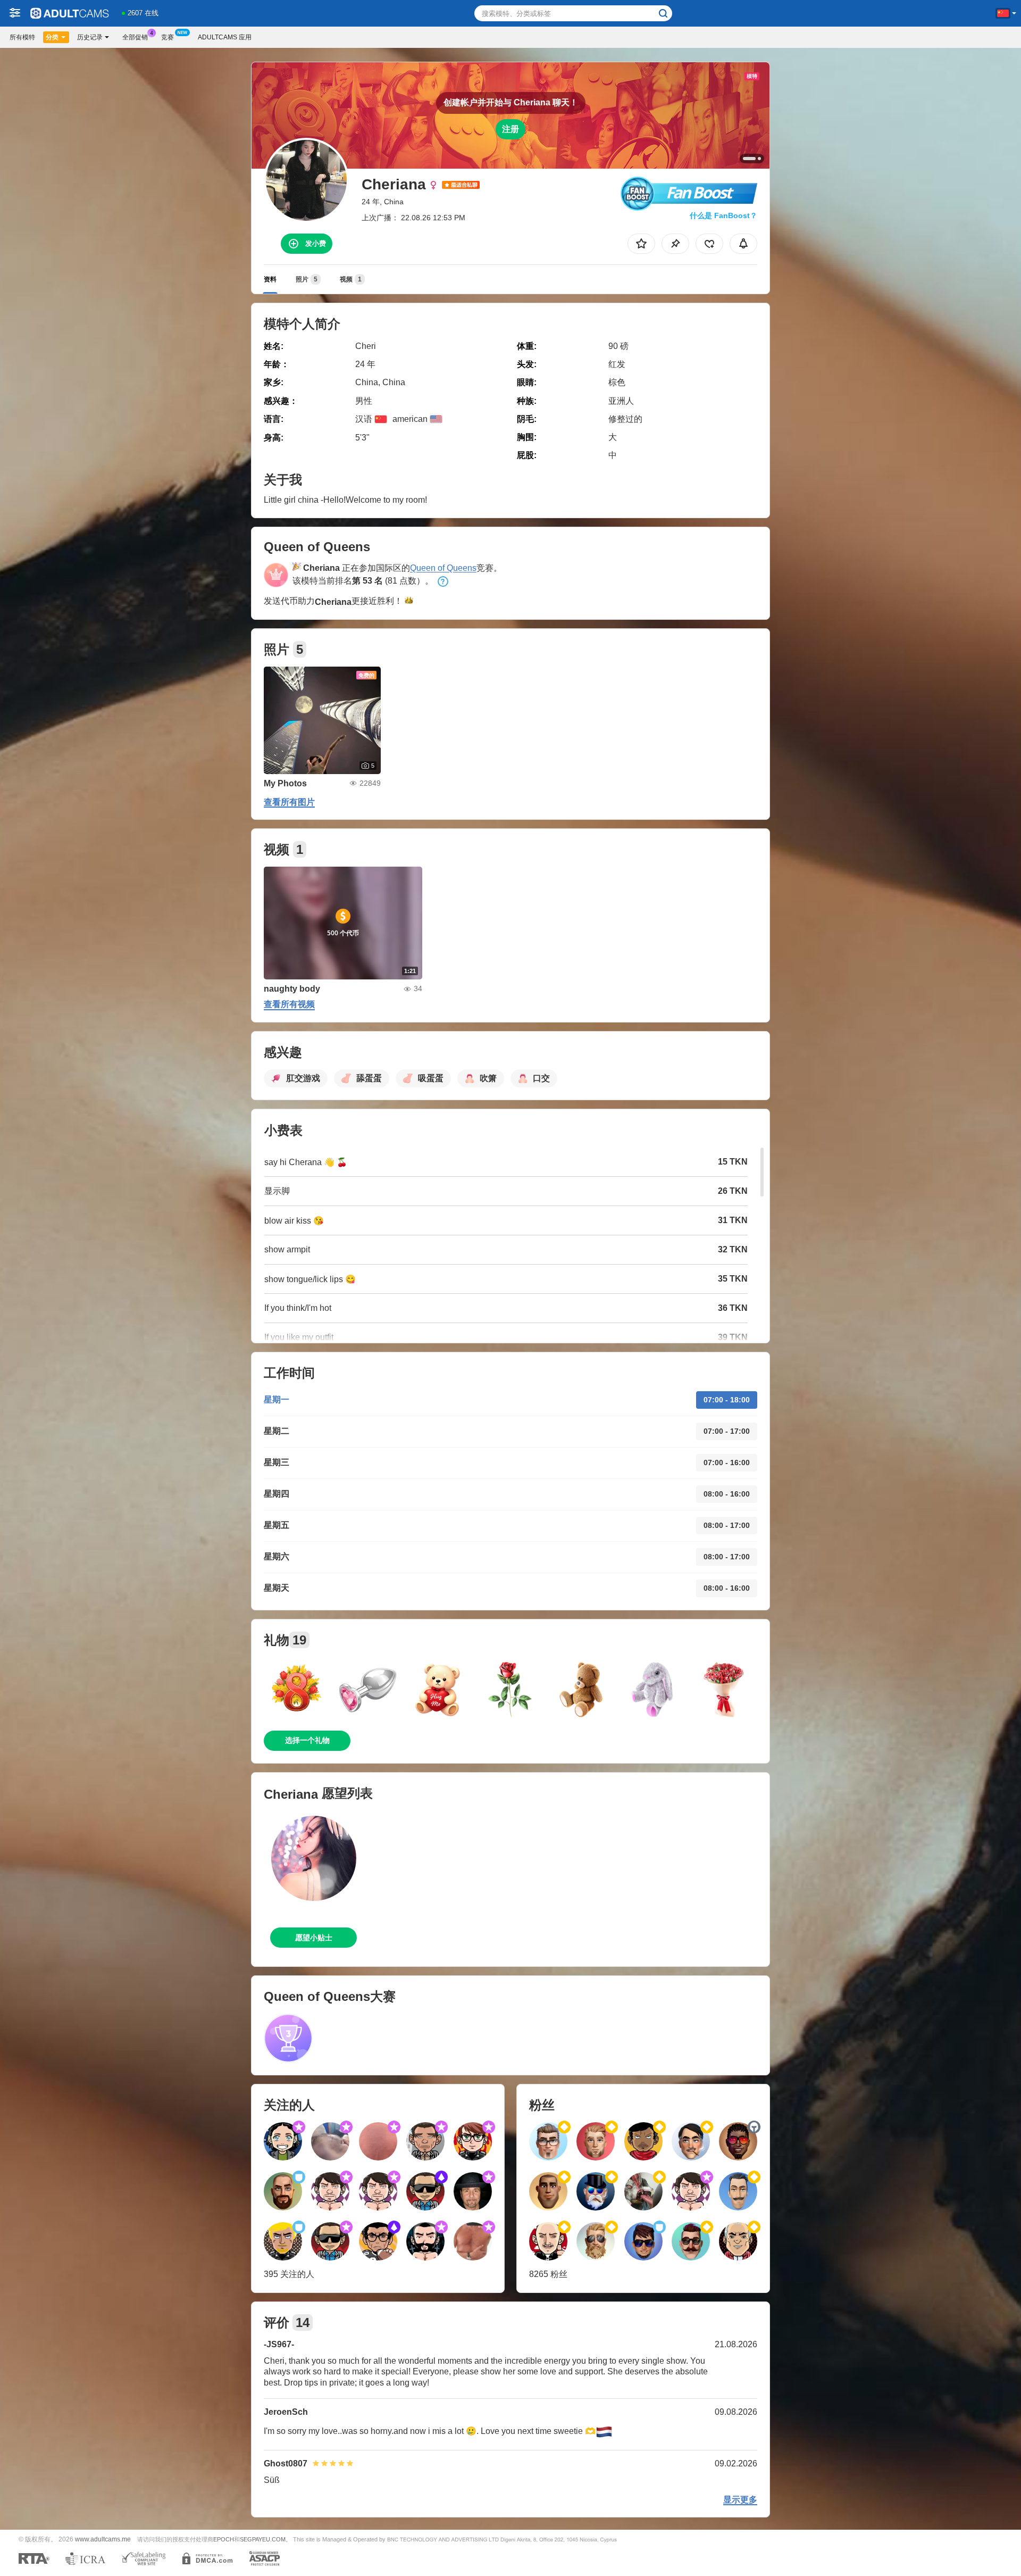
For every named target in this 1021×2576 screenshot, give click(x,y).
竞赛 (168, 37)
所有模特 (22, 37)
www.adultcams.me (103, 2539)
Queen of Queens (443, 568)
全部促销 (135, 37)
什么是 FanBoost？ (723, 215)
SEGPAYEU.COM (263, 2539)
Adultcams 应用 (225, 37)
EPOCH (224, 2539)
